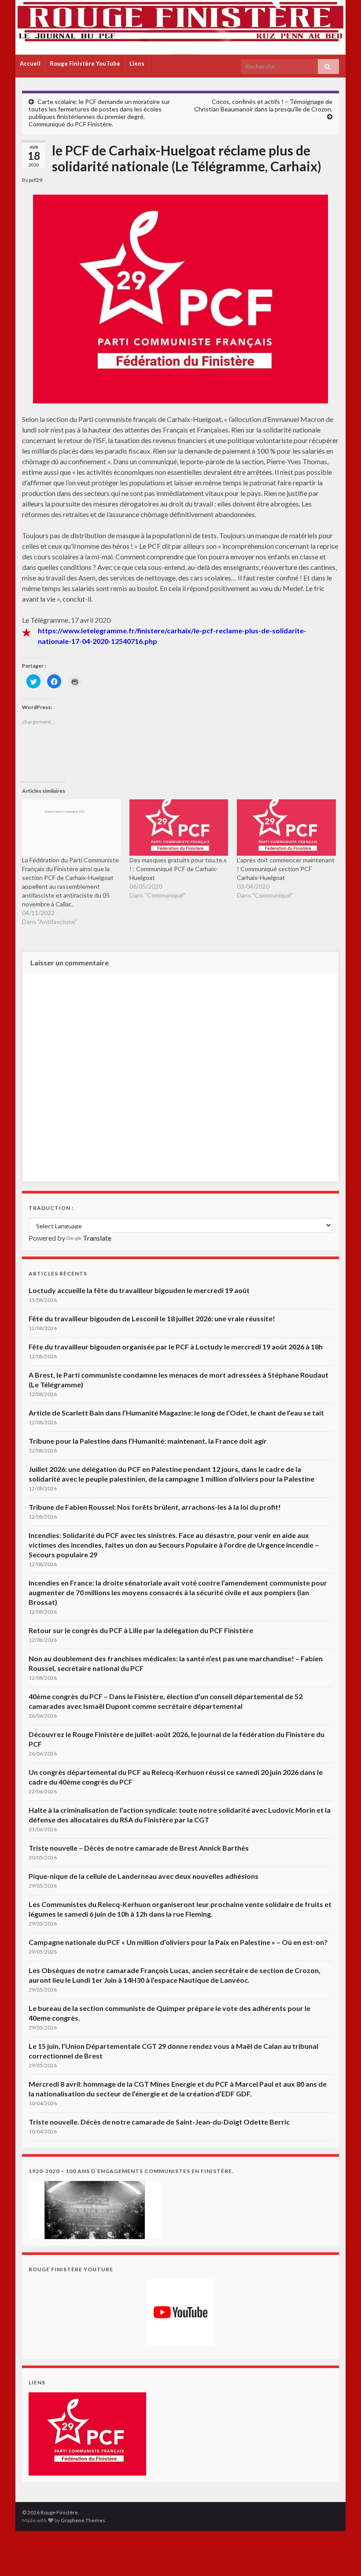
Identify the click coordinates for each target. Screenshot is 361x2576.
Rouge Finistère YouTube (85, 63)
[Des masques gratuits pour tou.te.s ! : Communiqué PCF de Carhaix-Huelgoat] (179, 828)
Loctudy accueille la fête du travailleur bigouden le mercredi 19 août (139, 1290)
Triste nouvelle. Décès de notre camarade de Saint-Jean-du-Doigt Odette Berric (159, 2122)
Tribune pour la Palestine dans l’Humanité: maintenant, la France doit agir (148, 1441)
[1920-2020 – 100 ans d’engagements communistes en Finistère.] (95, 2209)
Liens (137, 63)
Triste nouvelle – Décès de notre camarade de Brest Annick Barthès (139, 1848)
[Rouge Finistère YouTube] (180, 2312)
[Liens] (87, 2433)
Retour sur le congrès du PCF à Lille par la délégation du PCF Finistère (141, 1630)
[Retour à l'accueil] (180, 27)
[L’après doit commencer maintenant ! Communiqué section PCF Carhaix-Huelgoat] (286, 828)
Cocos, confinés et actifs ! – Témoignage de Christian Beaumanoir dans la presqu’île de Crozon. (263, 105)
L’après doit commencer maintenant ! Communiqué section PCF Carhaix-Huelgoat (286, 869)
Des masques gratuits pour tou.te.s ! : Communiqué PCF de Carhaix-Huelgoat (178, 869)
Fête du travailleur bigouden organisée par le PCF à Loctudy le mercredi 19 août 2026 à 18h (176, 1347)
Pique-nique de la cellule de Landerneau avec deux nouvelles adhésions (144, 1876)
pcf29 (36, 180)
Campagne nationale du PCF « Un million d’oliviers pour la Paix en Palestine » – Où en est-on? (178, 1942)
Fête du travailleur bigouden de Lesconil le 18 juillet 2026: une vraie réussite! (152, 1318)
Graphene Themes (83, 2520)
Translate (97, 1238)
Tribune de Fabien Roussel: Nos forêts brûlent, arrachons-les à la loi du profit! (155, 1507)
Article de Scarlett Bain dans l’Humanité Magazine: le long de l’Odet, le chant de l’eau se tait (176, 1413)
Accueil (30, 63)
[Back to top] (341, 2556)
